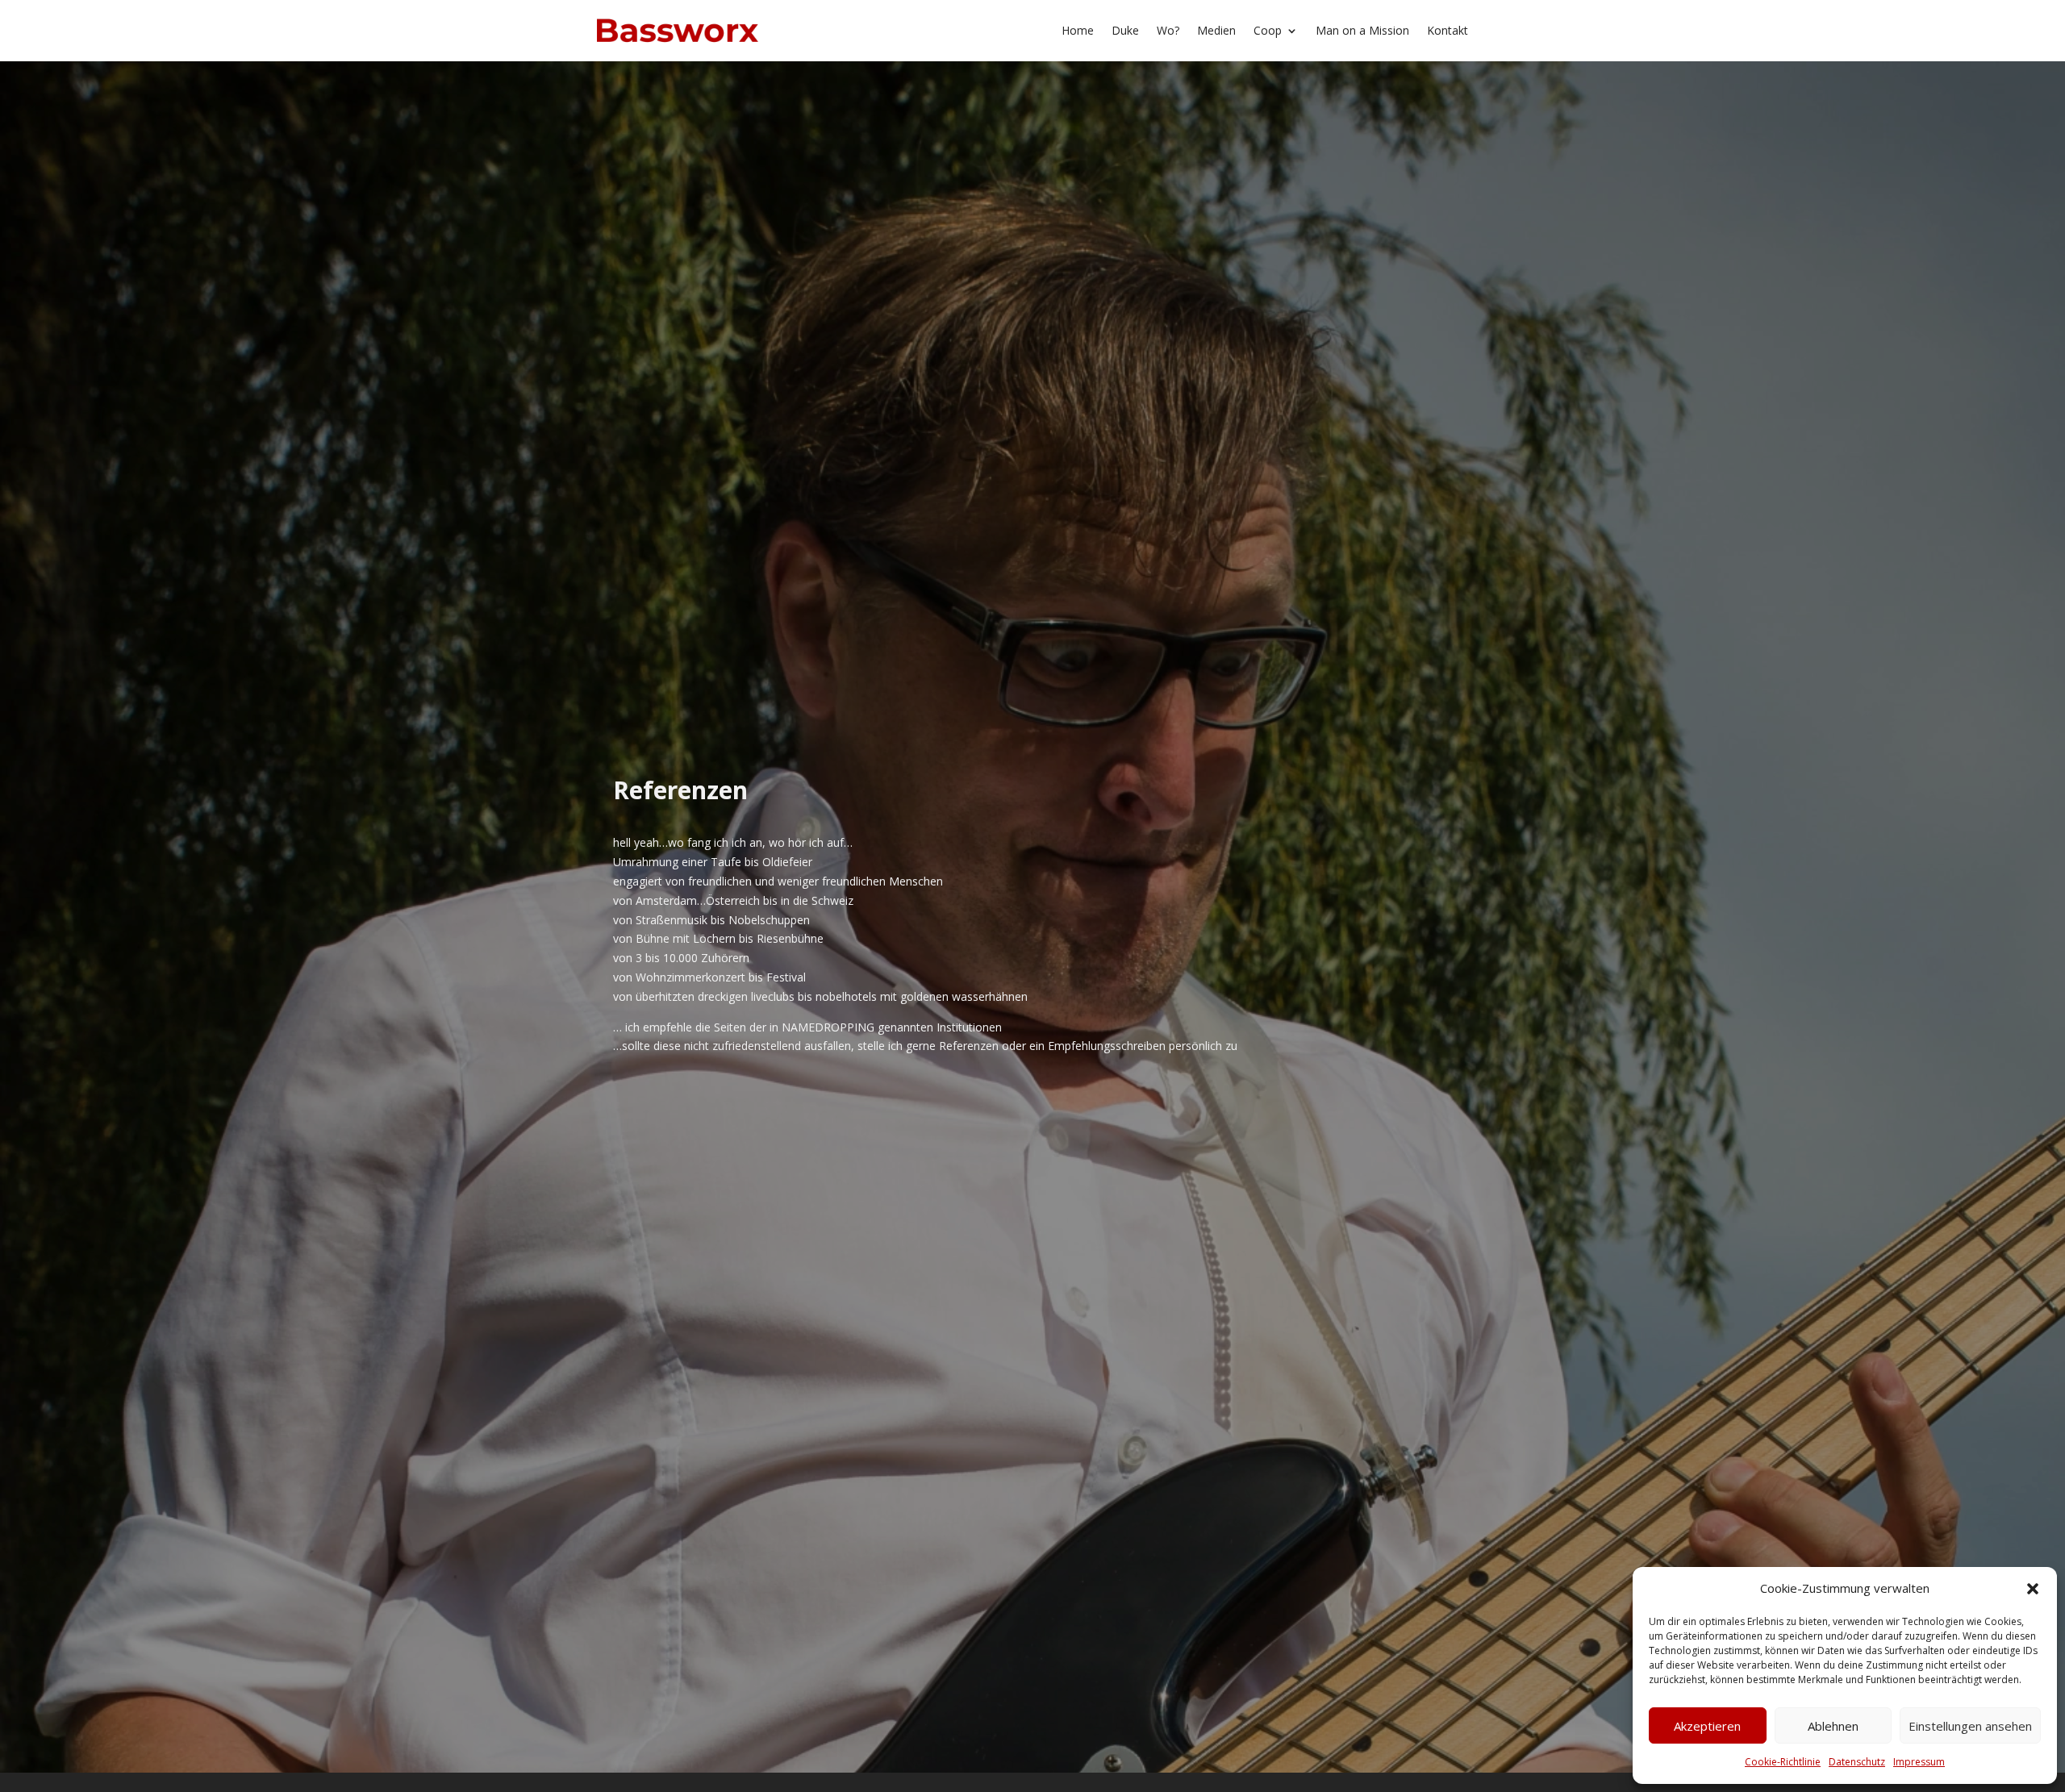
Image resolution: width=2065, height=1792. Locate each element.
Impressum (1919, 1762)
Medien (1216, 30)
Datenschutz (1857, 1762)
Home (1078, 30)
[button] (2033, 1589)
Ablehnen (1833, 1726)
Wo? (1168, 30)
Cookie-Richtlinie (1783, 1762)
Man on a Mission (1362, 30)
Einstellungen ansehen (1970, 1726)
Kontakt (1448, 30)
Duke (1125, 30)
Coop (1268, 30)
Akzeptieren (1707, 1726)
